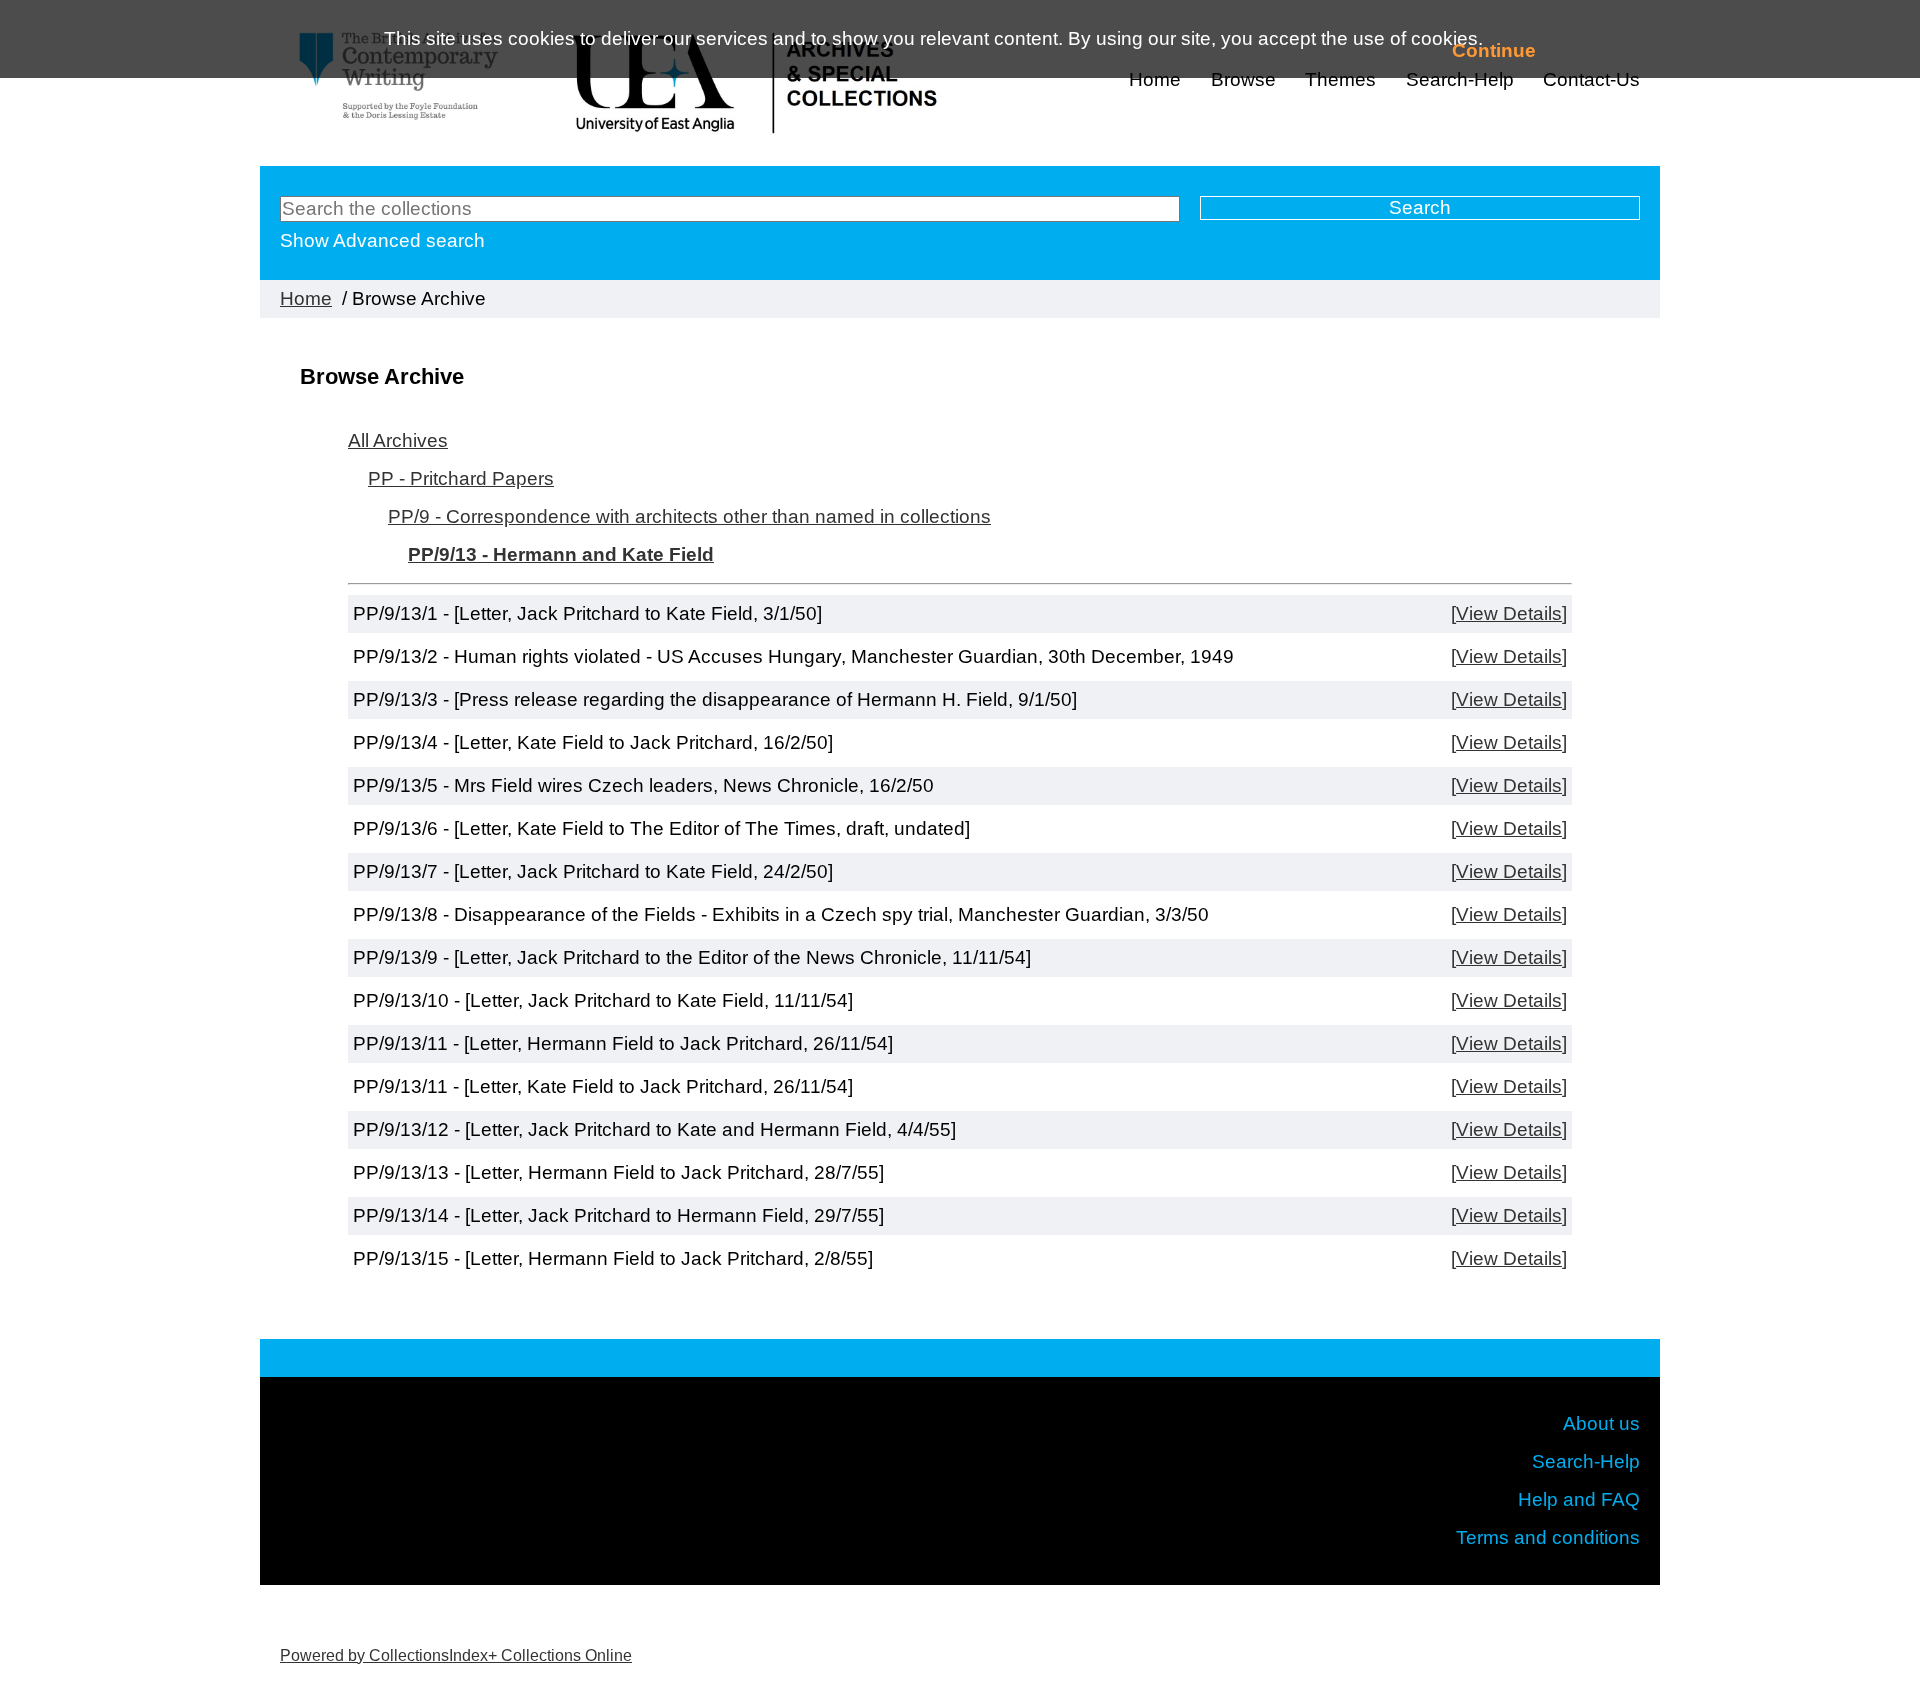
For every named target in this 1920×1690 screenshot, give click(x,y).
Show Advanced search (382, 240)
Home (1155, 79)
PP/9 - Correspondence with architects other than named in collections (689, 516)
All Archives (398, 440)
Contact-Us (1591, 79)
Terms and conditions (1548, 1537)
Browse (1243, 79)
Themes (1340, 79)
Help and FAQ (1579, 1499)
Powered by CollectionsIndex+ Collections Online (456, 1655)
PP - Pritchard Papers (461, 478)
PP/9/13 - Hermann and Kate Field (561, 554)
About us (1601, 1423)
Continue (1494, 50)
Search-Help (1586, 1461)
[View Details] (1509, 613)
